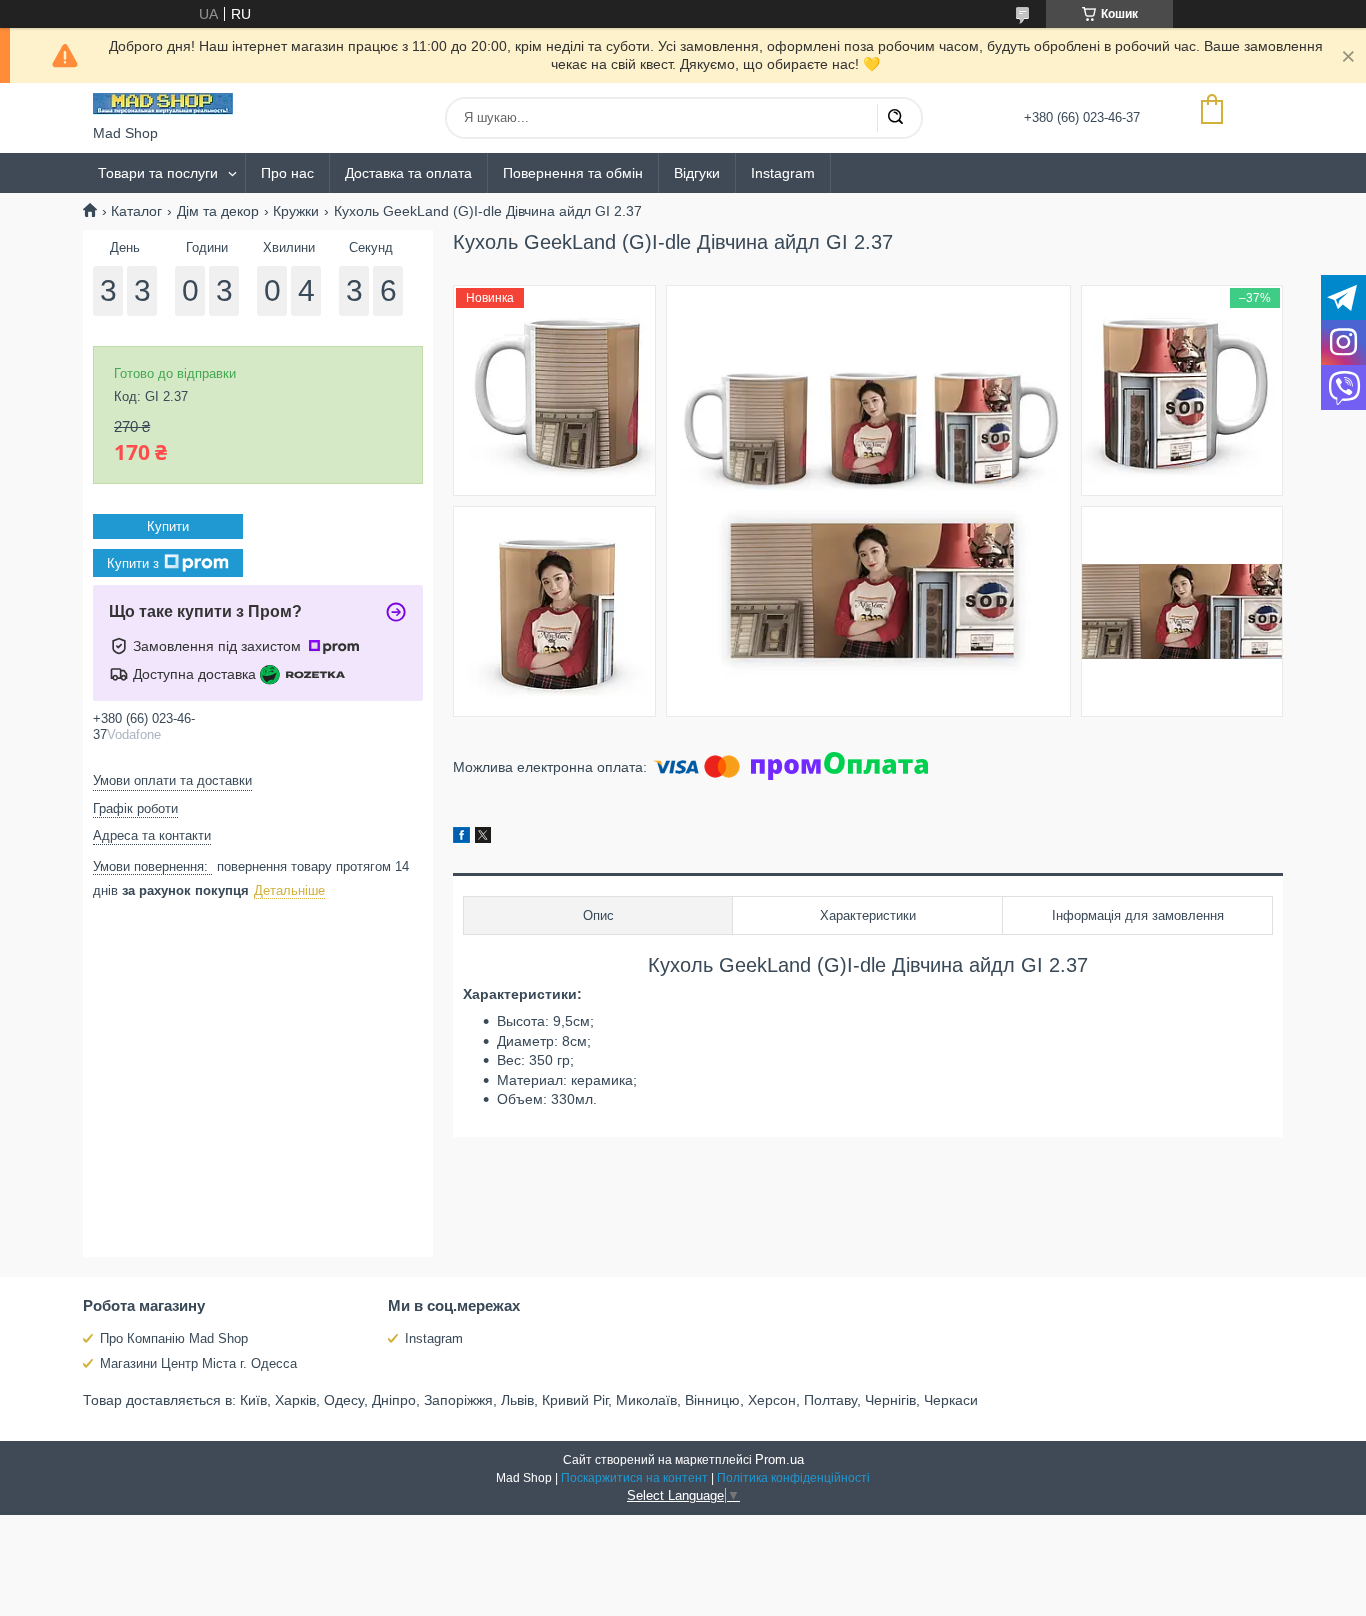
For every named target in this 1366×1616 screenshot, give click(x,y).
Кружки (296, 211)
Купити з (133, 563)
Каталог (136, 211)
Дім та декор (218, 211)
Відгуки (697, 173)
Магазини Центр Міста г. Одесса (198, 1363)
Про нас (287, 173)
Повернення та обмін (573, 173)
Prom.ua (779, 1459)
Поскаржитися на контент (634, 1478)
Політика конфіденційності (793, 1478)
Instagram (783, 173)
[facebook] (461, 838)
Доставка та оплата (408, 173)
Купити (168, 526)
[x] (483, 838)
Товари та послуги (158, 173)
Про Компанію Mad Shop (174, 1338)
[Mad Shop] (163, 104)
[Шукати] (895, 118)
